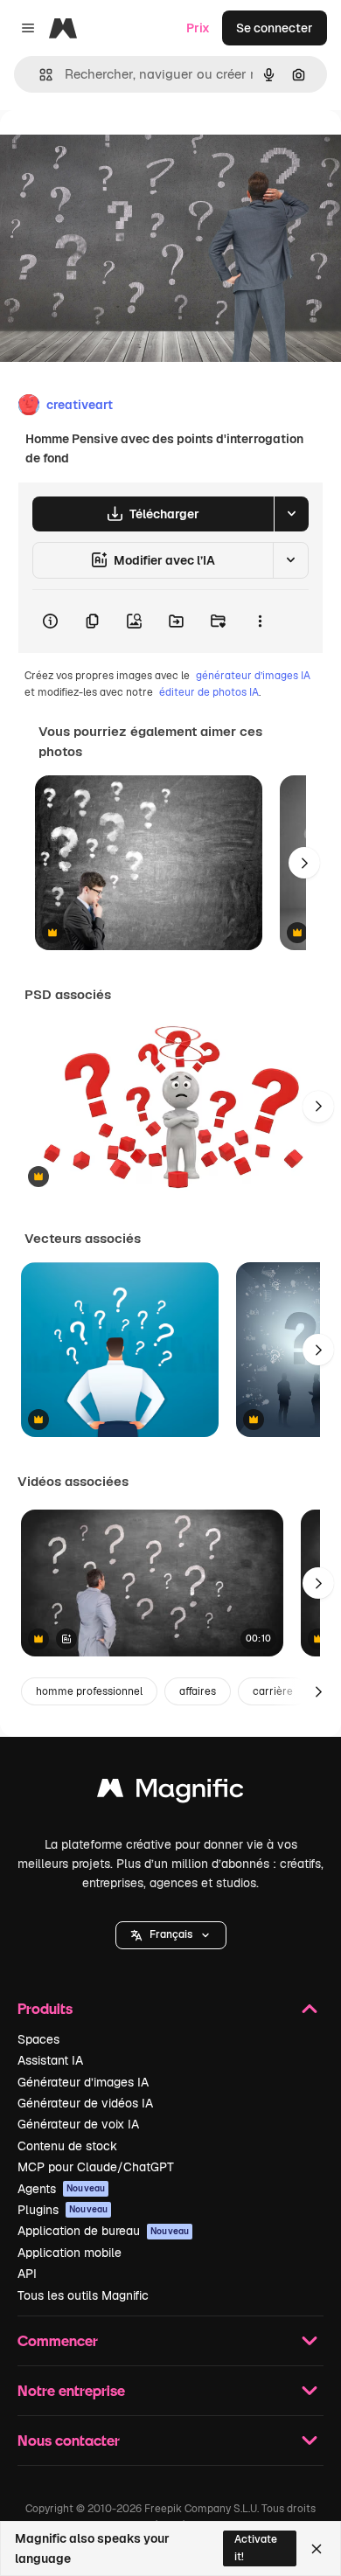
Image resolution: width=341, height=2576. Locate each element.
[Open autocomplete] (39, 75)
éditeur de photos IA (209, 692)
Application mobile (70, 2253)
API (27, 2274)
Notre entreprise (71, 2390)
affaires (198, 1691)
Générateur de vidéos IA (85, 2103)
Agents (61, 2189)
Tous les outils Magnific (83, 2295)
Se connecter (275, 28)
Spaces (38, 2039)
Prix (198, 28)
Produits (45, 2008)
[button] (171, 1935)
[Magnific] (170, 1792)
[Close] (317, 2549)
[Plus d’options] (260, 621)
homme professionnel (89, 1691)
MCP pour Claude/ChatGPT (96, 2167)
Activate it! (256, 2548)
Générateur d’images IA (83, 2082)
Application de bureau (103, 2231)
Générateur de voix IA (78, 2124)
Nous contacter (69, 2440)
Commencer (58, 2340)
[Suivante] (304, 863)
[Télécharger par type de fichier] (291, 514)
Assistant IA (50, 2060)
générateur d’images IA (253, 676)
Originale (115, 150)
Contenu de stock (67, 2146)
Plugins (63, 2210)
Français (171, 1934)
